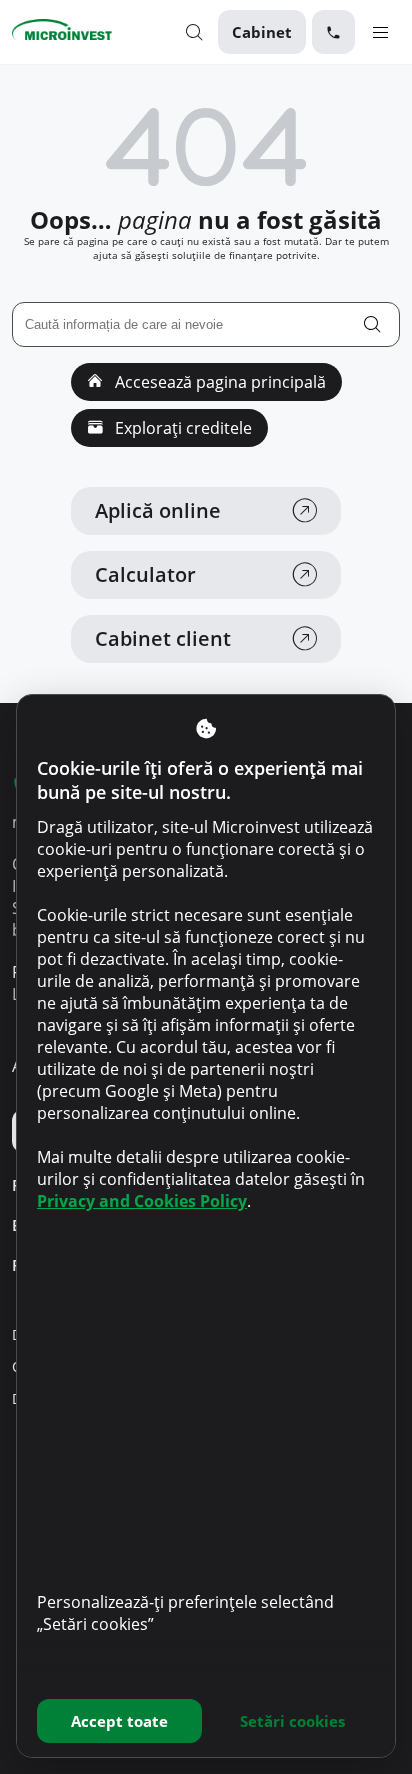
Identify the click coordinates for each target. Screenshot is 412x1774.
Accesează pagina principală (218, 382)
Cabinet (262, 32)
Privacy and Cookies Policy (142, 1201)
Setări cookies (292, 1721)
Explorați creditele (181, 428)
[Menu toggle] (380, 31)
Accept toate (119, 1721)
